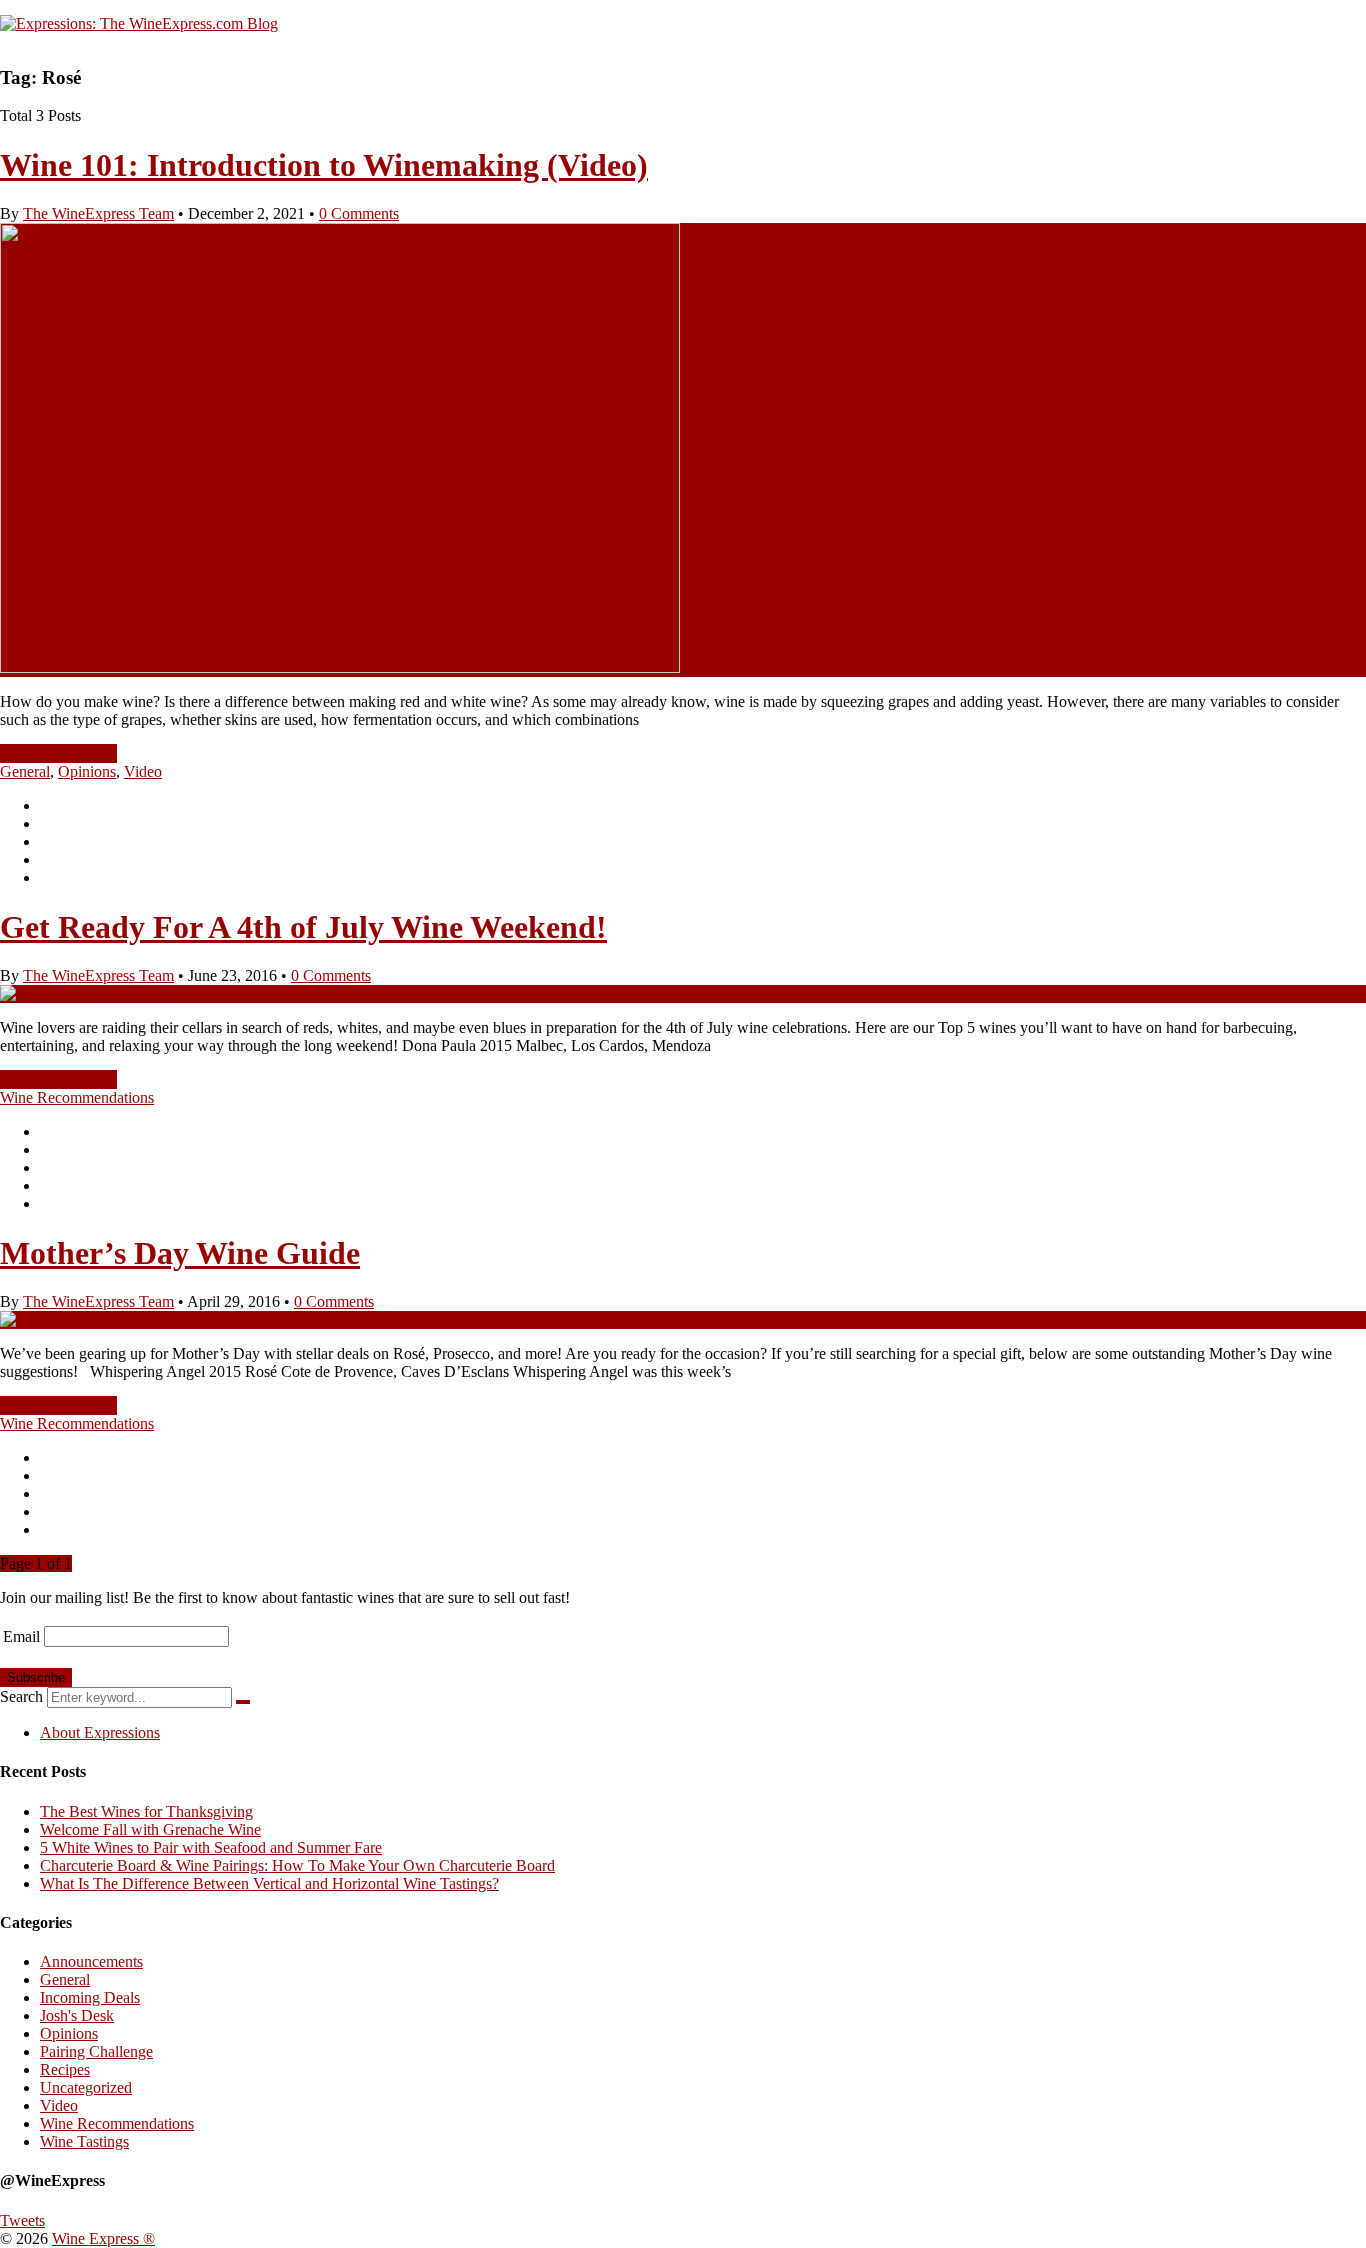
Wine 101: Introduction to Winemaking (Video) (324, 165)
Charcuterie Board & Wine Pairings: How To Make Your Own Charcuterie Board (297, 1865)
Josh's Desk (77, 2015)
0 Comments (359, 213)
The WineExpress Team (98, 213)
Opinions (87, 771)
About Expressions (100, 1732)
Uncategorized (86, 2087)
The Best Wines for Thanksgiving (146, 1811)
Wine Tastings (84, 2141)
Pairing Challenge (96, 2051)
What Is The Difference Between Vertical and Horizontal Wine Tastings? (269, 1883)
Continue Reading (58, 753)
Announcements (91, 1961)
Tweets (22, 2220)
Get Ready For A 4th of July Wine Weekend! (303, 927)
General (25, 771)
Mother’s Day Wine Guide (180, 1253)
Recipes (65, 2069)
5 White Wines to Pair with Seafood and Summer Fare (211, 1847)
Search (21, 1696)
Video (143, 771)
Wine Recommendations (77, 1097)
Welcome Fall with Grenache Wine (150, 1829)
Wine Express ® (103, 2238)
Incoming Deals (90, 1997)
